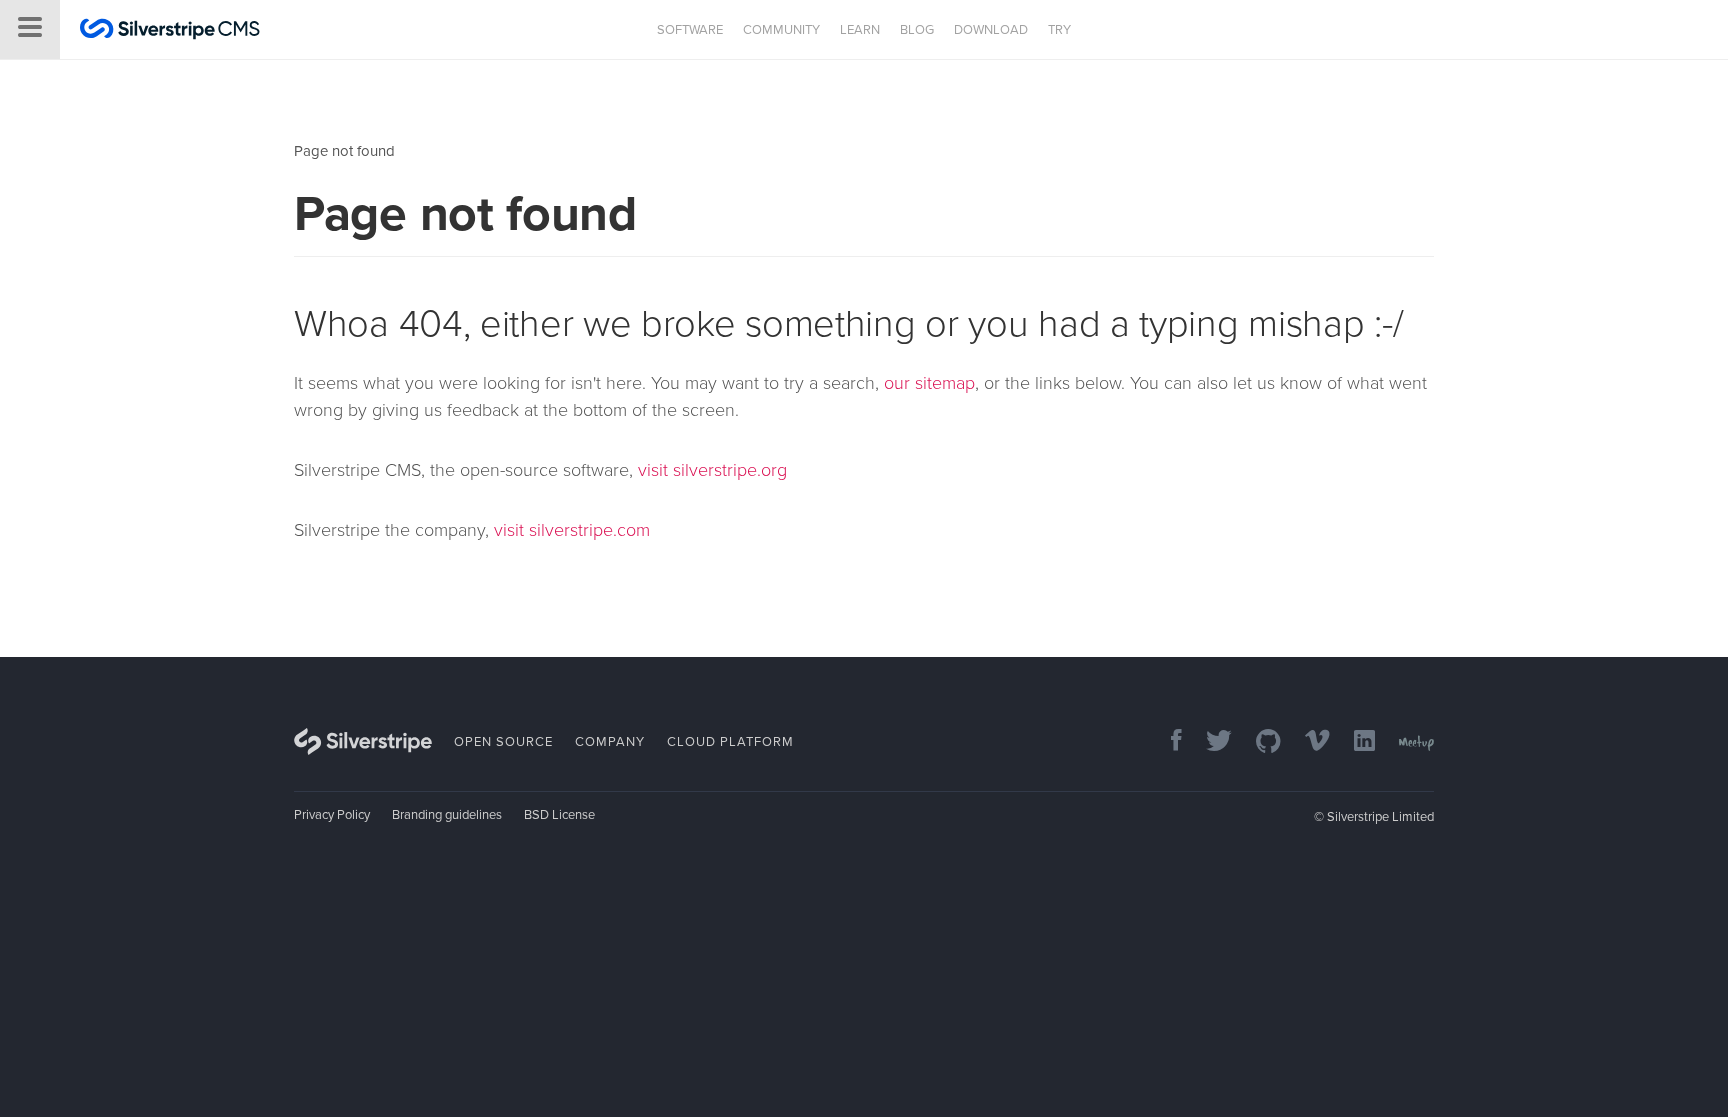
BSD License (559, 815)
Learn (860, 30)
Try (1059, 30)
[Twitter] (1209, 742)
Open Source (503, 742)
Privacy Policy (332, 815)
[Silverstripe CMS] (170, 31)
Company (610, 742)
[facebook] (1166, 742)
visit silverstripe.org (712, 470)
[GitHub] (1258, 742)
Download (991, 30)
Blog (917, 30)
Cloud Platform (730, 742)
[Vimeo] (1307, 742)
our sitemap (929, 383)
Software (690, 30)
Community (781, 30)
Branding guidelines (447, 815)
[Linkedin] (1354, 742)
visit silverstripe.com (572, 530)
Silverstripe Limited (1380, 817)
